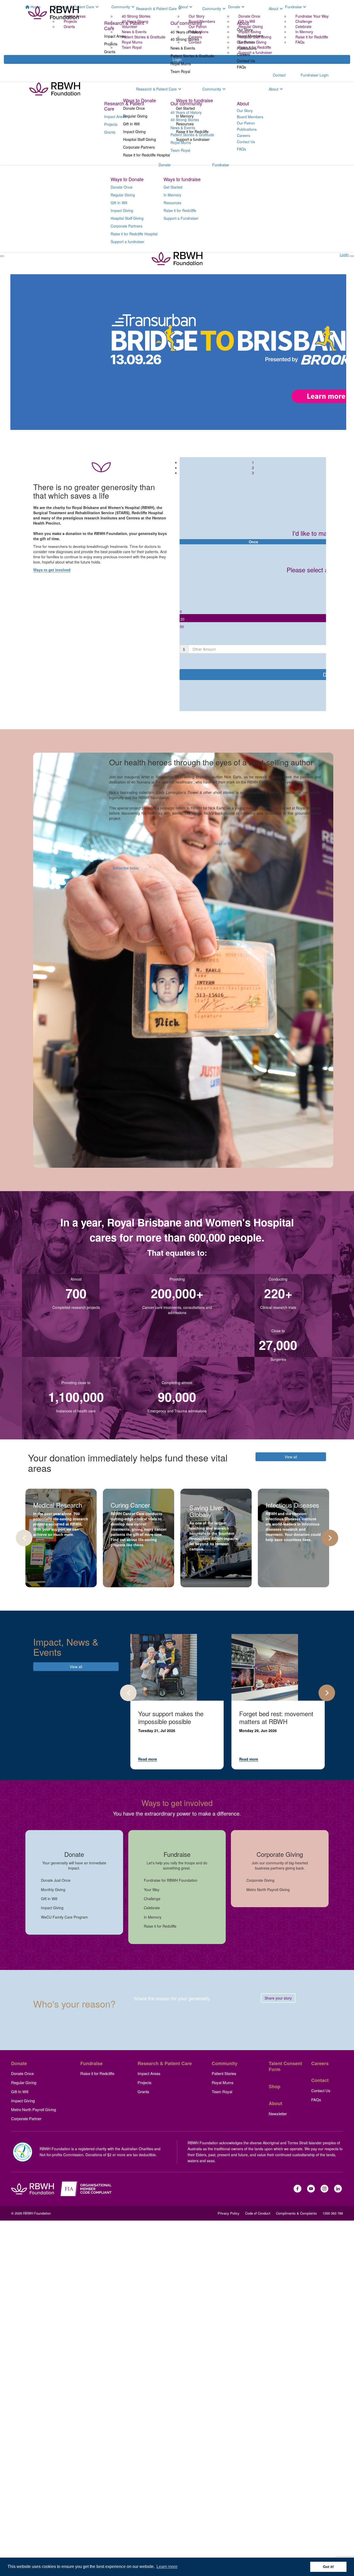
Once (253, 542)
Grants (110, 52)
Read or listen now (229, 843)
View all (291, 1457)
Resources (185, 124)
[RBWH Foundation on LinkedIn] (338, 2189)
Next (330, 1538)
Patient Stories (224, 2073)
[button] (253, 611)
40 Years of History (186, 32)
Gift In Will (131, 124)
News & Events (183, 48)
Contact (320, 2080)
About (274, 9)
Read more (148, 1759)
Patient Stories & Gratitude (192, 56)
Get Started (185, 108)
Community (212, 9)
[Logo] (53, 13)
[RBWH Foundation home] (33, 2189)
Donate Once (134, 108)
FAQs (241, 67)
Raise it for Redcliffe (192, 132)
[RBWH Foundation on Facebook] (298, 2189)
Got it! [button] (328, 2567)
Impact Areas (115, 36)
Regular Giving (135, 116)
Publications (247, 48)
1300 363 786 (333, 2213)
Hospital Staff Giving (140, 139)
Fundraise (233, 86)
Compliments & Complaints (296, 2213)
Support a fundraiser (193, 139)
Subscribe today (126, 868)
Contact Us (246, 61)
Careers (243, 54)
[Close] (352, 256)
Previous (24, 1538)
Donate (177, 86)
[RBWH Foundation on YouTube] (311, 2189)
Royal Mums (181, 64)
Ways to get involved (52, 570)
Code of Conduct (258, 2213)
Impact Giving (134, 132)
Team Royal (180, 71)
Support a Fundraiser (181, 218)
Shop (275, 2086)
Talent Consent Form (285, 2066)
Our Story (245, 30)
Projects (111, 44)
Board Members (250, 36)
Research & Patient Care (156, 9)
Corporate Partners (139, 147)
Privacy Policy (229, 2213)
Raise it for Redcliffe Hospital (147, 155)
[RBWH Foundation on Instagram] (324, 2189)
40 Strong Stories (185, 39)
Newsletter (278, 2114)
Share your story (278, 1998)
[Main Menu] (2, 256)
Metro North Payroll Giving (34, 2109)
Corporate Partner (26, 2118)
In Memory (185, 116)
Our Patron (246, 42)
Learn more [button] (167, 2567)
